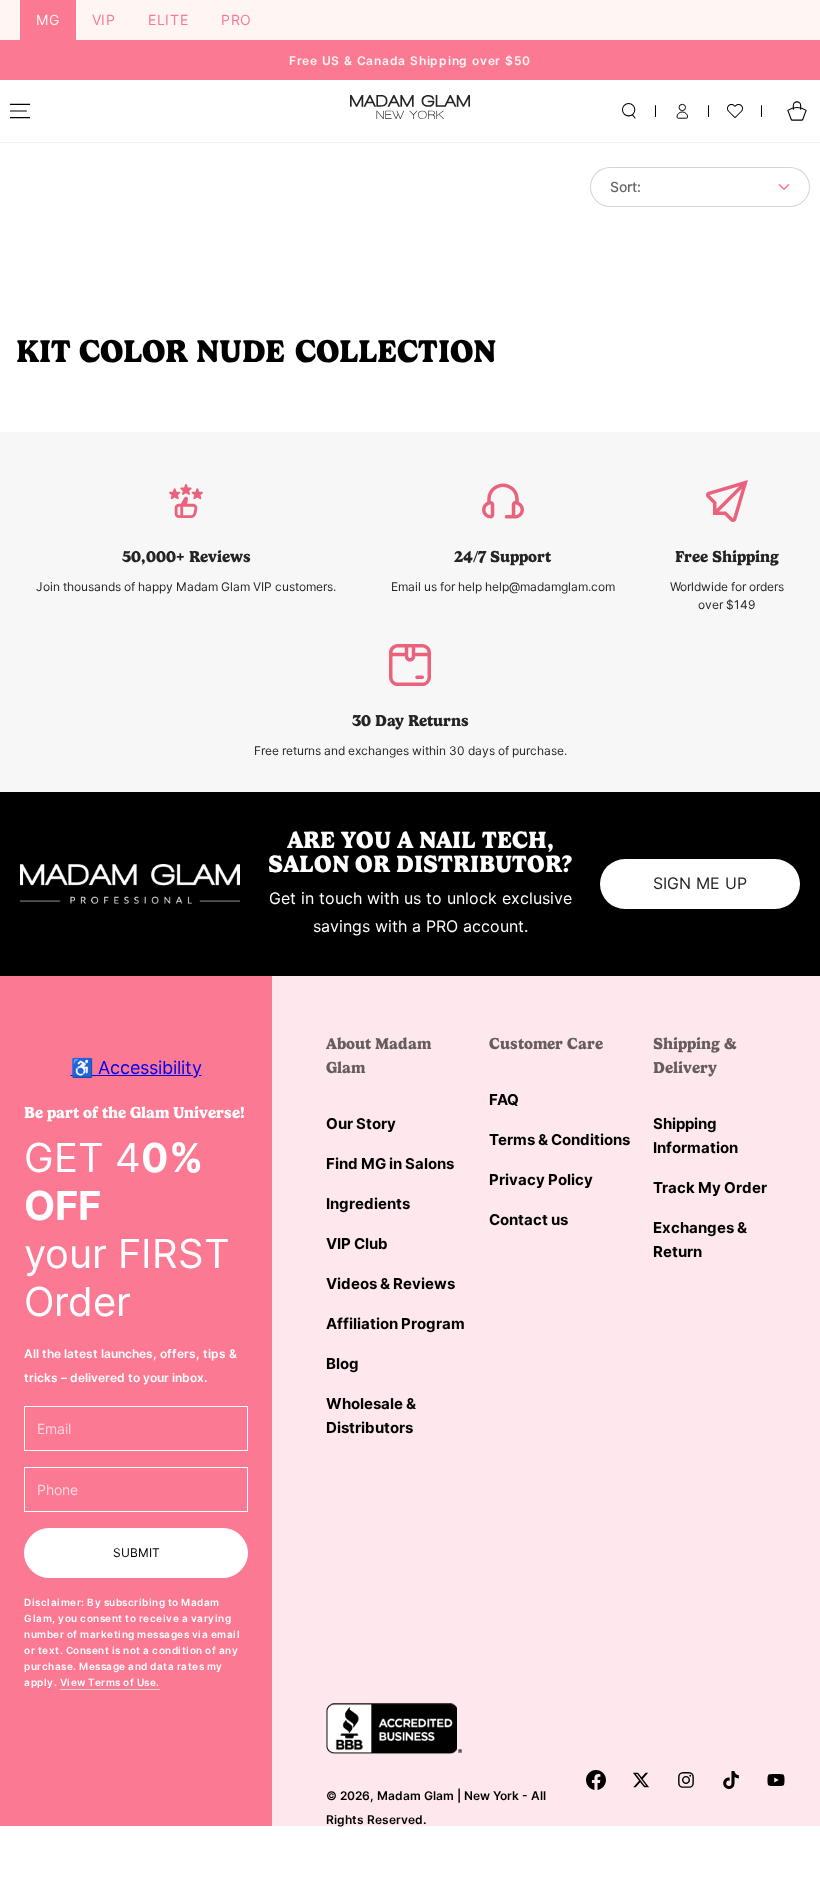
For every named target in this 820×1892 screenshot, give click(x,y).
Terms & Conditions (559, 1139)
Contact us (528, 1219)
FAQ (504, 1099)
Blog (342, 1363)
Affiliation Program (395, 1323)
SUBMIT (136, 1552)
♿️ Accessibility (136, 1067)
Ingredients (368, 1203)
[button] (629, 111)
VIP (104, 19)
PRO (236, 19)
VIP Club (357, 1243)
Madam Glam (415, 1795)
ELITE (168, 19)
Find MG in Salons (390, 1163)
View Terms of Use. (110, 1682)
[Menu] (20, 111)
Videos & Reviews (390, 1283)
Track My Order (710, 1187)
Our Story (361, 1123)
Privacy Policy (541, 1179)
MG (48, 19)
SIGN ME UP (700, 883)
